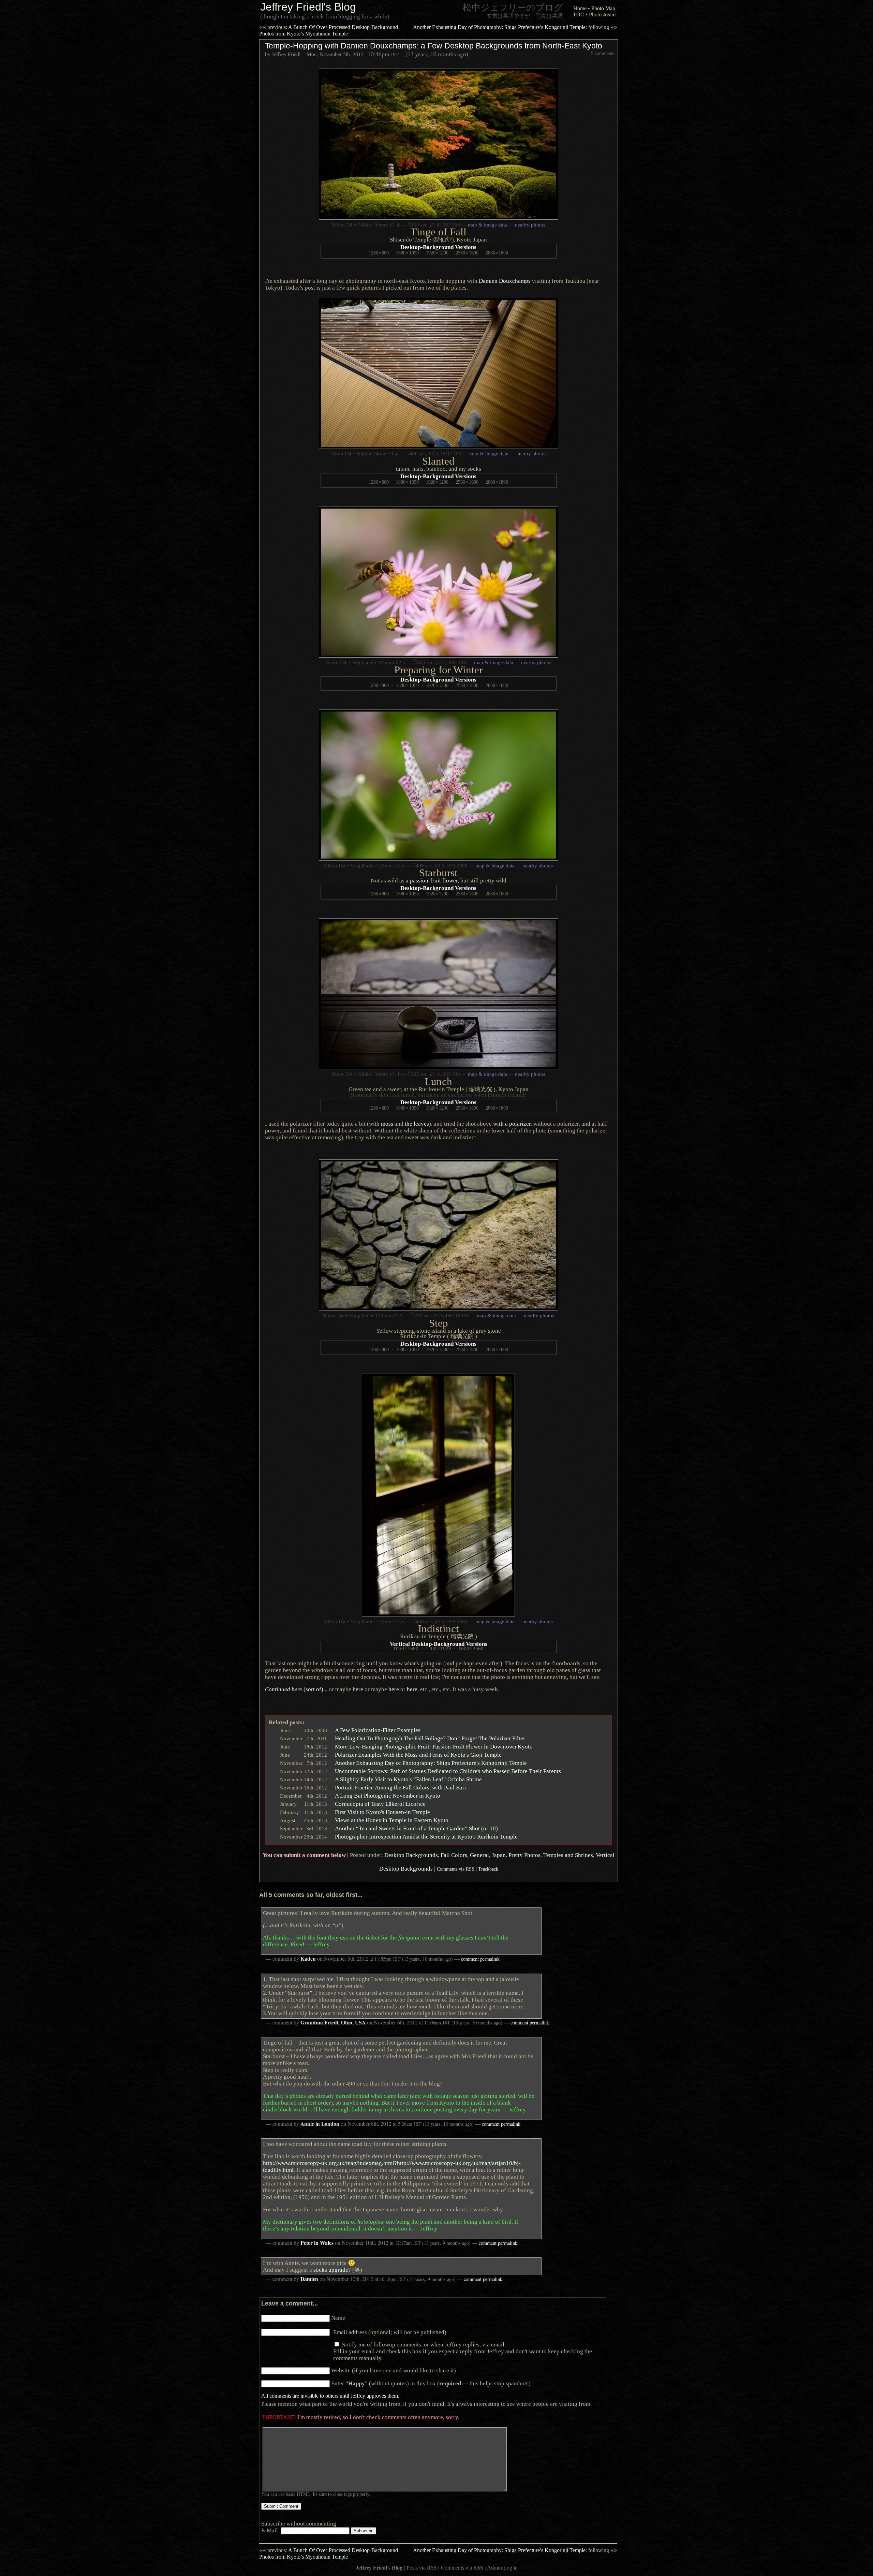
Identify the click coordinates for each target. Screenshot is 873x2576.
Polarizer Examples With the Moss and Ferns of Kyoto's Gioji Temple (418, 1755)
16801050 (407, 253)
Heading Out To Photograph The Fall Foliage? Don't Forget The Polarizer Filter (430, 1738)
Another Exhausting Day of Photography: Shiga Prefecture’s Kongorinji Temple (515, 27)
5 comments (603, 53)
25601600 (467, 253)
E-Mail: (271, 2530)
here (358, 1689)
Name (338, 2318)
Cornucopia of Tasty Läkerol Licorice (380, 1804)
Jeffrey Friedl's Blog (308, 7)
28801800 (497, 253)
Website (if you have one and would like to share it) (394, 2370)
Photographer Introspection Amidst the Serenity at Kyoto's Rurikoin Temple (426, 1836)
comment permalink (480, 1959)
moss (387, 1124)
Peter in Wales (317, 2243)
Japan (499, 1855)
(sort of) (294, 1689)
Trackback (488, 1869)
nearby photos (530, 225)
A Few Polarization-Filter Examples (378, 1730)
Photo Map (603, 8)
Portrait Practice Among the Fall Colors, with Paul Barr (401, 1787)
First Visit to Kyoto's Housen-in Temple (382, 1812)
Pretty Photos (524, 1855)
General (479, 1855)
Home (580, 8)
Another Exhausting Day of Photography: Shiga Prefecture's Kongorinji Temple (431, 1763)
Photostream (602, 14)
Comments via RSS (456, 1869)
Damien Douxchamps (505, 281)
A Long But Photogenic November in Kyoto (388, 1796)
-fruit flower (432, 880)
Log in (511, 2568)
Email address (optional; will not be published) (390, 2332)
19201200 (437, 253)
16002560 (471, 1649)
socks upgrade (331, 2270)
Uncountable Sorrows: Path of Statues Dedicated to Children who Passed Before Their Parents (448, 1771)
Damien (309, 2279)
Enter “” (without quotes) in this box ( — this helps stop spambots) (431, 2383)
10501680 (406, 1649)
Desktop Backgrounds (411, 1855)
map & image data (487, 225)
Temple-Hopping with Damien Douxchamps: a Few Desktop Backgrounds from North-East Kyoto (434, 46)
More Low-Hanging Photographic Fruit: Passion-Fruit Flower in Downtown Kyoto (434, 1746)
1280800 (379, 253)
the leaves (417, 1124)
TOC (579, 14)
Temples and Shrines (568, 1855)
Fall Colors (454, 1855)
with (512, 1124)
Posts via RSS (422, 2568)
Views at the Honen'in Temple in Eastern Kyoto (392, 1820)
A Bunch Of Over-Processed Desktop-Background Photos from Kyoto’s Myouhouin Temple (329, 30)
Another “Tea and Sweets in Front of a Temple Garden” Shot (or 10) (416, 1828)
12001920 (438, 1649)
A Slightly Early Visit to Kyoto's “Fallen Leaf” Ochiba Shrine (408, 1779)
